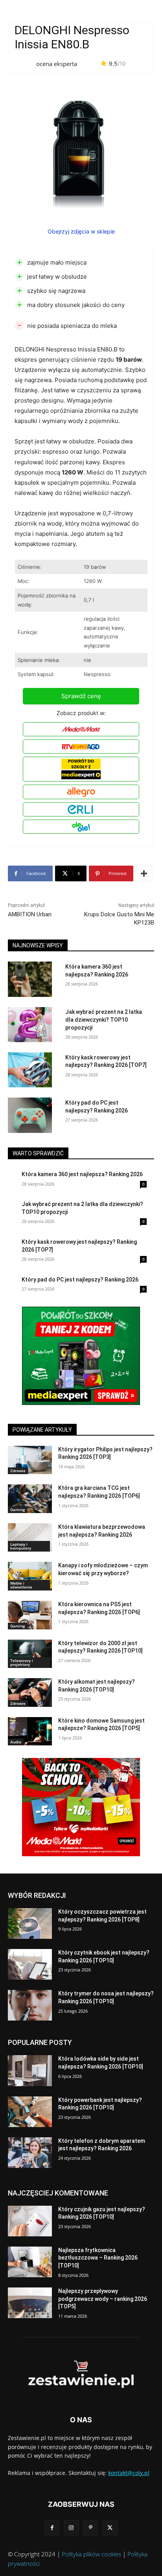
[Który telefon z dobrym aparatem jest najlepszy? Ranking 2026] (30, 2153)
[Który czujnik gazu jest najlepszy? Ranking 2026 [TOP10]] (30, 2221)
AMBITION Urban (30, 914)
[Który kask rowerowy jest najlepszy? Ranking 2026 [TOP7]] (30, 1070)
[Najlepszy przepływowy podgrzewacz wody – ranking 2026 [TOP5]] (30, 2303)
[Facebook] (52, 2528)
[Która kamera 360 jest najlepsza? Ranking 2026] (30, 979)
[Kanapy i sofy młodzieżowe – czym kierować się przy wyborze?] (30, 1576)
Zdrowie (18, 1471)
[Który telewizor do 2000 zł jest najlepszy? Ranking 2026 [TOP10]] (30, 1654)
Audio (16, 1742)
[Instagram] (71, 2528)
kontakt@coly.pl (129, 2473)
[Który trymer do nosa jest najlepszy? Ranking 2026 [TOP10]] (30, 2005)
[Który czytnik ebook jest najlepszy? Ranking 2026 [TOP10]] (30, 1964)
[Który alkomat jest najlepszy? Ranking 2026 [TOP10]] (30, 1693)
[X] (110, 2528)
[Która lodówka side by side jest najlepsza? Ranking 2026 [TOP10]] (30, 2070)
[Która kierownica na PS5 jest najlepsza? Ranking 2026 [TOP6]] (30, 1615)
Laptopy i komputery (21, 1546)
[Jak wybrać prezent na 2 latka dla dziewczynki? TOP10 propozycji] (30, 1025)
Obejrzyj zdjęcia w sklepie (81, 231)
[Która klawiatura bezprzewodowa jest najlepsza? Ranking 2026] (30, 1538)
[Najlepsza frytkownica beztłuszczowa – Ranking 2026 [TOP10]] (30, 2262)
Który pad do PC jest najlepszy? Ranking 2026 (80, 1280)
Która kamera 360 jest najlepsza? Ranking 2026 (82, 1174)
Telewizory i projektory (22, 1662)
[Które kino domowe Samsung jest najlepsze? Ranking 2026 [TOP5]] (30, 1731)
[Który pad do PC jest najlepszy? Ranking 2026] (30, 1115)
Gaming (18, 1510)
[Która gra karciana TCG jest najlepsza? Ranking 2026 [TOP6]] (30, 1499)
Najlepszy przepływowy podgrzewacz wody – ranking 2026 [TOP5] (103, 2299)
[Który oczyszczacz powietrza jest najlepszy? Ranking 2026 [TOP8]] (30, 1923)
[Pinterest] (91, 2528)
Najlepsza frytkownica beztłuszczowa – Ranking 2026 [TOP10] (98, 2258)
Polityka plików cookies (91, 2554)
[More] (144, 873)
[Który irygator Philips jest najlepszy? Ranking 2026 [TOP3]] (30, 1460)
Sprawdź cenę (81, 696)
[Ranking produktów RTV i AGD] (81, 2375)
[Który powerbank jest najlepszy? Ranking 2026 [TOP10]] (30, 2112)
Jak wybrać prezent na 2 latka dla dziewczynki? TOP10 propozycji (104, 1020)
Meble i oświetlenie (21, 1585)
